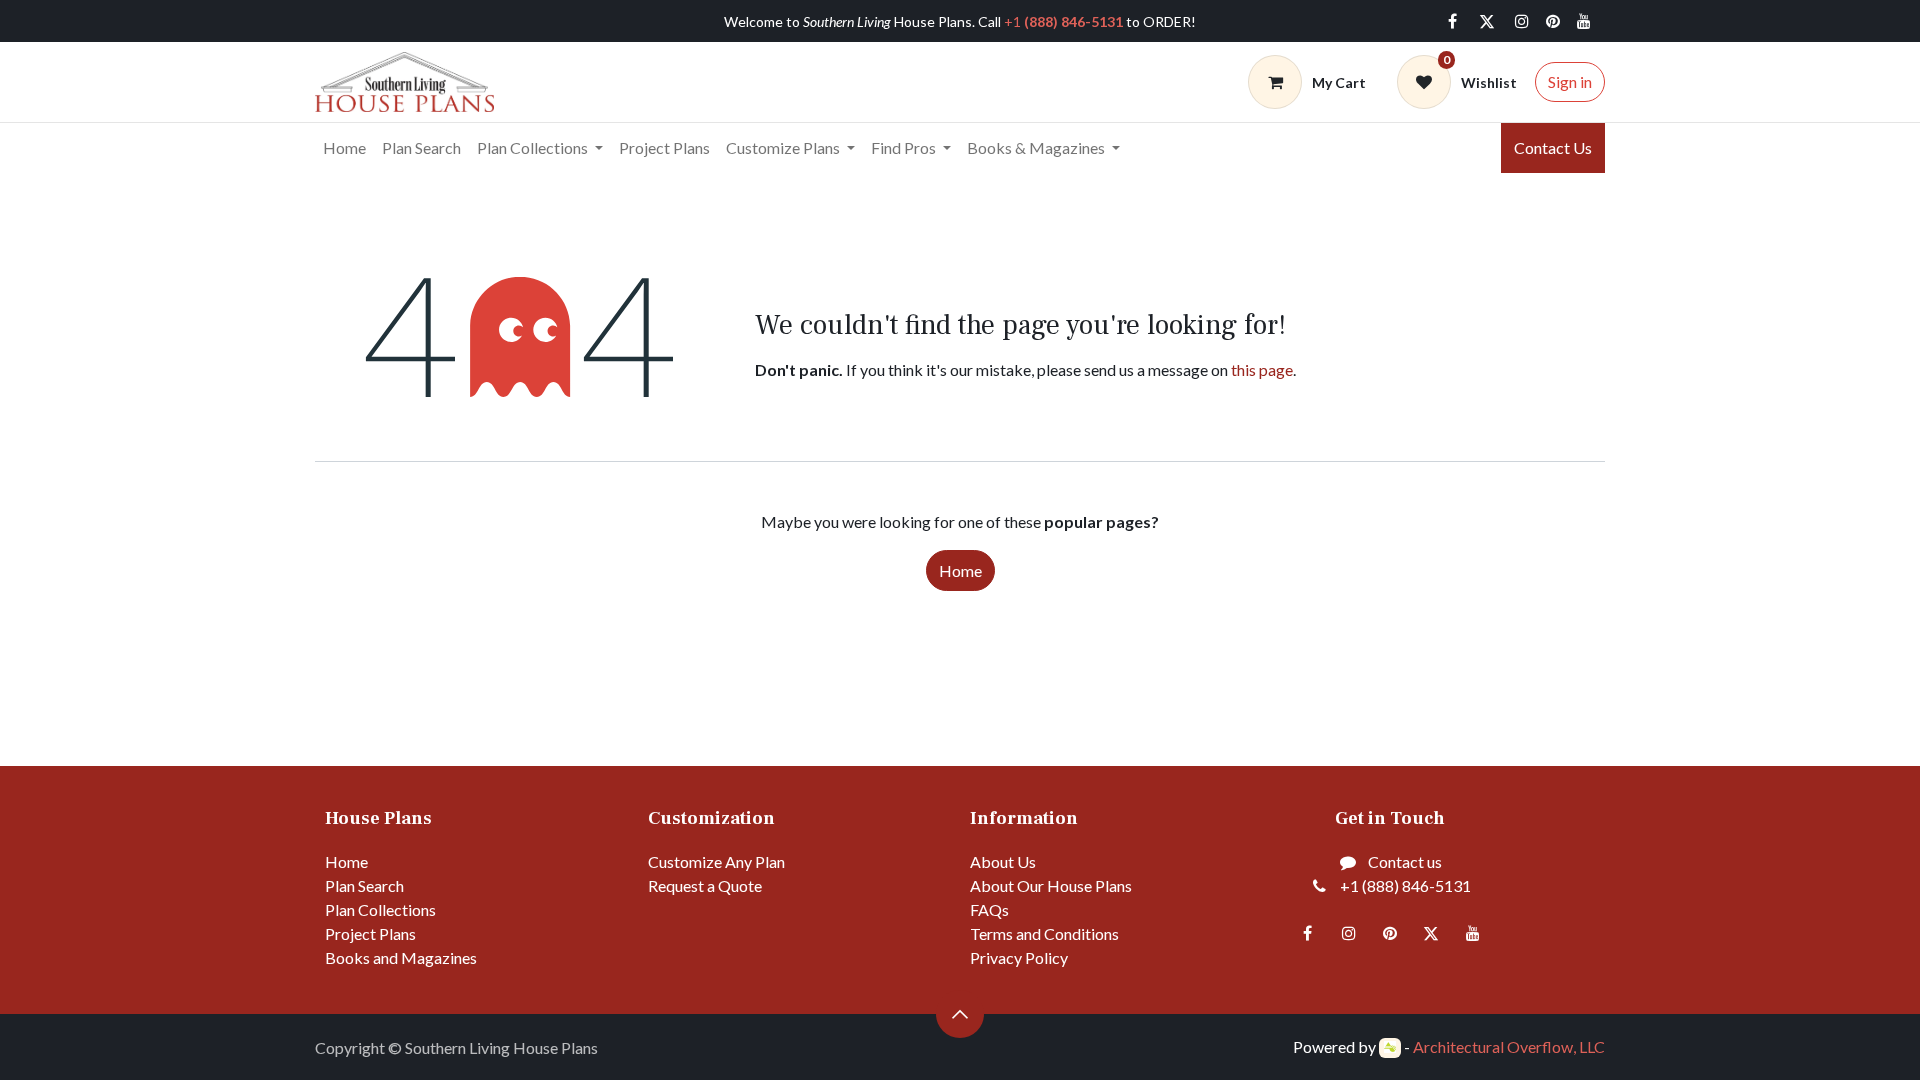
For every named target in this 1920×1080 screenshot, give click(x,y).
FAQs (989, 909)
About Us (1003, 861)
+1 (1063, 21)
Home (960, 570)
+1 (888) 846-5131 (1405, 885)
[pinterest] (1553, 21)
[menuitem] (344, 148)
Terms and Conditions (1044, 933)
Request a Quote (705, 885)
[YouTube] (1584, 21)
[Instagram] (1522, 21)
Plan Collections (380, 909)
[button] (960, 1014)
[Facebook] (1452, 21)
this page (1262, 369)
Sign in (1570, 81)
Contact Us (1553, 147)
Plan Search (364, 885)
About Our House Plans (1051, 885)
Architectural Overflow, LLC (1509, 1046)
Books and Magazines (401, 957)
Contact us (1405, 861)
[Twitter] (1487, 21)
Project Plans (370, 933)
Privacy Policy (1019, 957)
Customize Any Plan (716, 861)
